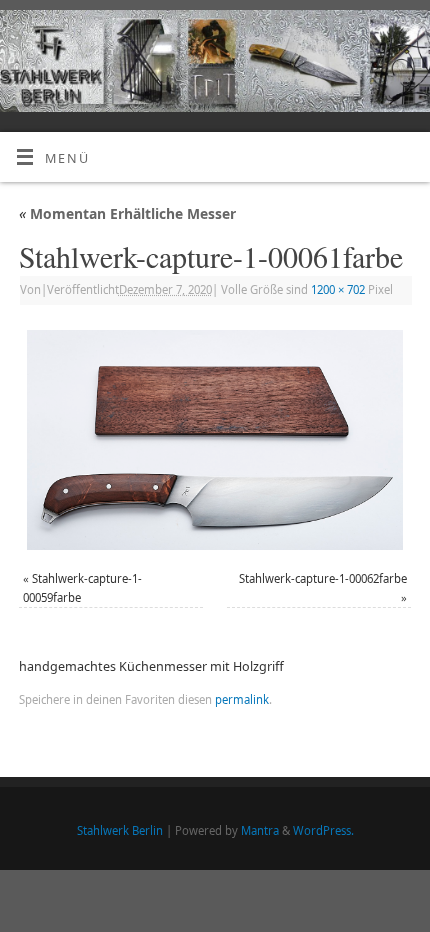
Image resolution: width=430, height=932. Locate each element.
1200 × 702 (338, 289)
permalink (242, 699)
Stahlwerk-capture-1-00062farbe (323, 578)
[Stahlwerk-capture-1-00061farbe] (215, 440)
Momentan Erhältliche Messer (127, 213)
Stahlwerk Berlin (120, 830)
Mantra (260, 830)
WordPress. (323, 830)
